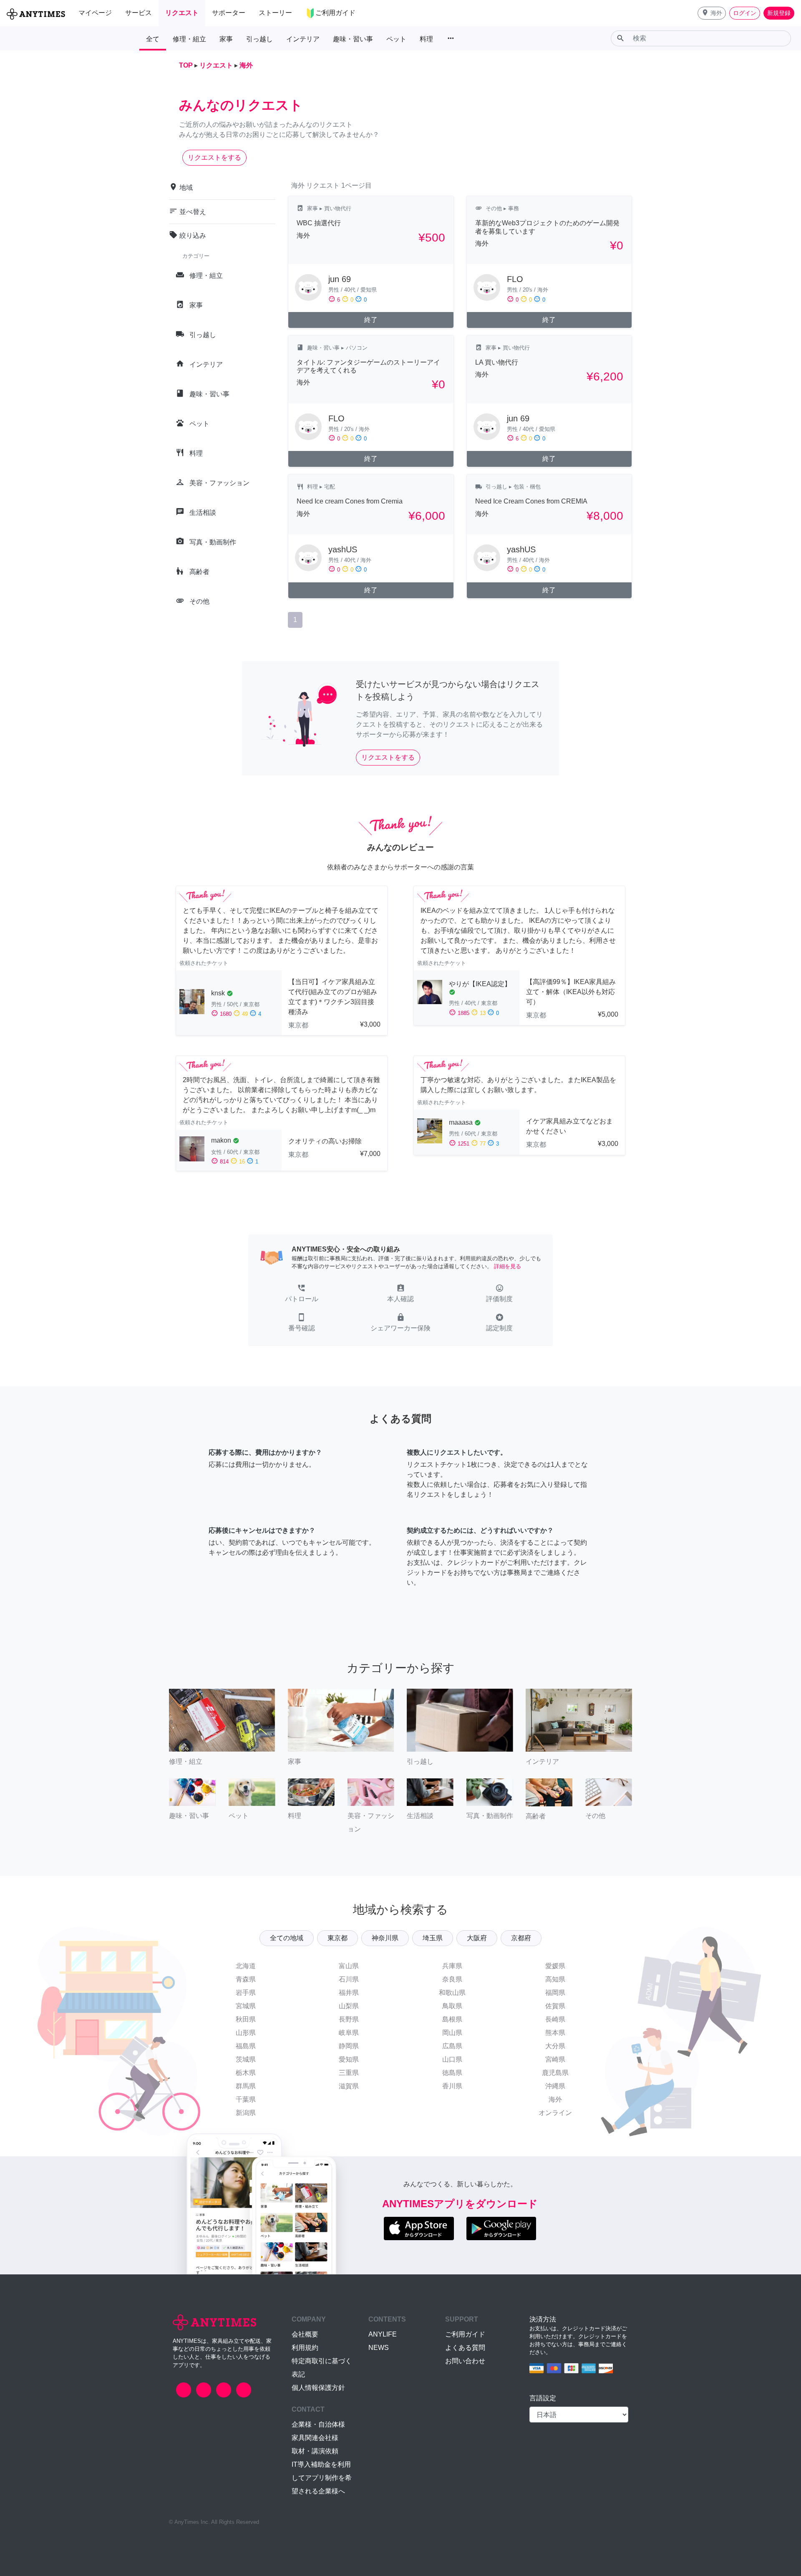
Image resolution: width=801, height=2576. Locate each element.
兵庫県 (452, 1966)
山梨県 (349, 2006)
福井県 (349, 1993)
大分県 (555, 2046)
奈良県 (452, 1979)
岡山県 (452, 2033)
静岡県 (349, 2046)
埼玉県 (433, 1938)
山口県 (452, 2059)
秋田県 (246, 2019)
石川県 (349, 1979)
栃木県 (246, 2073)
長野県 (349, 2019)
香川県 (452, 2086)
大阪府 (477, 1938)
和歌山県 (452, 1993)
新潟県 (246, 2113)
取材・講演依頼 (315, 2451)
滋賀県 (349, 2086)
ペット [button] (396, 39)
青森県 (246, 1979)
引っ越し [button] (259, 39)
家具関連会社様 (315, 2438)
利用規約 (305, 2348)
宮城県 (246, 2006)
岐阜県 (349, 2033)
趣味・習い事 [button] (353, 39)
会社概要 (305, 2334)
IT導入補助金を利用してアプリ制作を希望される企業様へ (322, 2478)
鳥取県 (452, 2006)
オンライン (555, 2113)
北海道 (246, 1966)
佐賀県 (555, 2006)
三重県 (349, 2073)
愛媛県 (555, 1966)
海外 (555, 2099)
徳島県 (452, 2073)
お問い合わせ (465, 2361)
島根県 (452, 2019)
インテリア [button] (303, 39)
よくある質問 (465, 2348)
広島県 (452, 2046)
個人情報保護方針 (318, 2388)
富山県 (349, 1966)
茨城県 (246, 2059)
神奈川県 (385, 1938)
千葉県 (246, 2099)
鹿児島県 (555, 2073)
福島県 (246, 2046)
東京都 (338, 1938)
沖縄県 (555, 2086)
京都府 (521, 1938)
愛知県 (349, 2059)
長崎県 (555, 2019)
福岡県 (555, 1993)
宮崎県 (555, 2059)
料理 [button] (426, 39)
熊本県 (555, 2033)
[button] (712, 13)
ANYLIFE (383, 2334)
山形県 (246, 2033)
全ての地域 (287, 1938)
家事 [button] (226, 39)
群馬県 (246, 2086)
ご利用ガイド (465, 2334)
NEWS (379, 2348)
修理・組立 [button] (189, 39)
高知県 (555, 1979)
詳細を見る (508, 1266)
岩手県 (246, 1993)
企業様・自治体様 (318, 2424)
